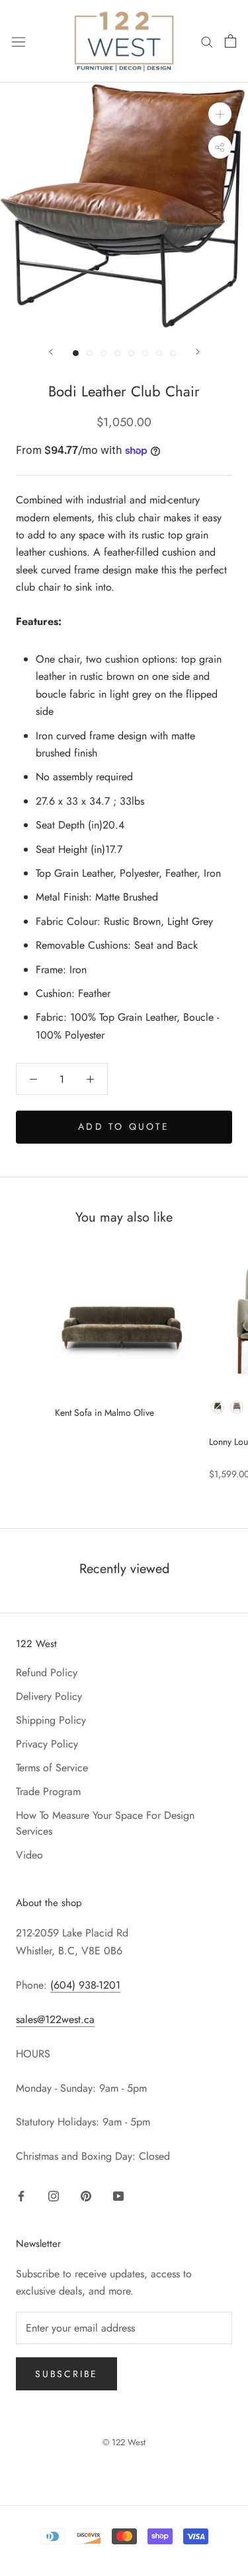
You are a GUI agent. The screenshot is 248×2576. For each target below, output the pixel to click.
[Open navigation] (19, 41)
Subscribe (66, 2374)
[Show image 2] (90, 353)
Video (29, 1855)
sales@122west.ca (55, 2019)
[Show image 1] (76, 353)
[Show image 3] (103, 353)
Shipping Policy (51, 1720)
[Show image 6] (145, 353)
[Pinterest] (86, 2195)
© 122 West (124, 2442)
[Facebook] (21, 2195)
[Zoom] (220, 114)
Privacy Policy (47, 1744)
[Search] (207, 41)
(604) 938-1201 (85, 1985)
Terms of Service (52, 1768)
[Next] (198, 352)
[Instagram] (54, 2195)
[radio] (218, 1407)
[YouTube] (118, 2195)
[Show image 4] (117, 353)
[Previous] (51, 352)
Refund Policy (47, 1673)
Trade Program (48, 1791)
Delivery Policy (49, 1696)
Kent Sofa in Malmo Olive (104, 1413)
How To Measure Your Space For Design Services (105, 1823)
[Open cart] (230, 41)
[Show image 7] (159, 353)
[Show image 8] (173, 353)
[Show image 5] (131, 353)
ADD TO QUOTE (124, 1126)
